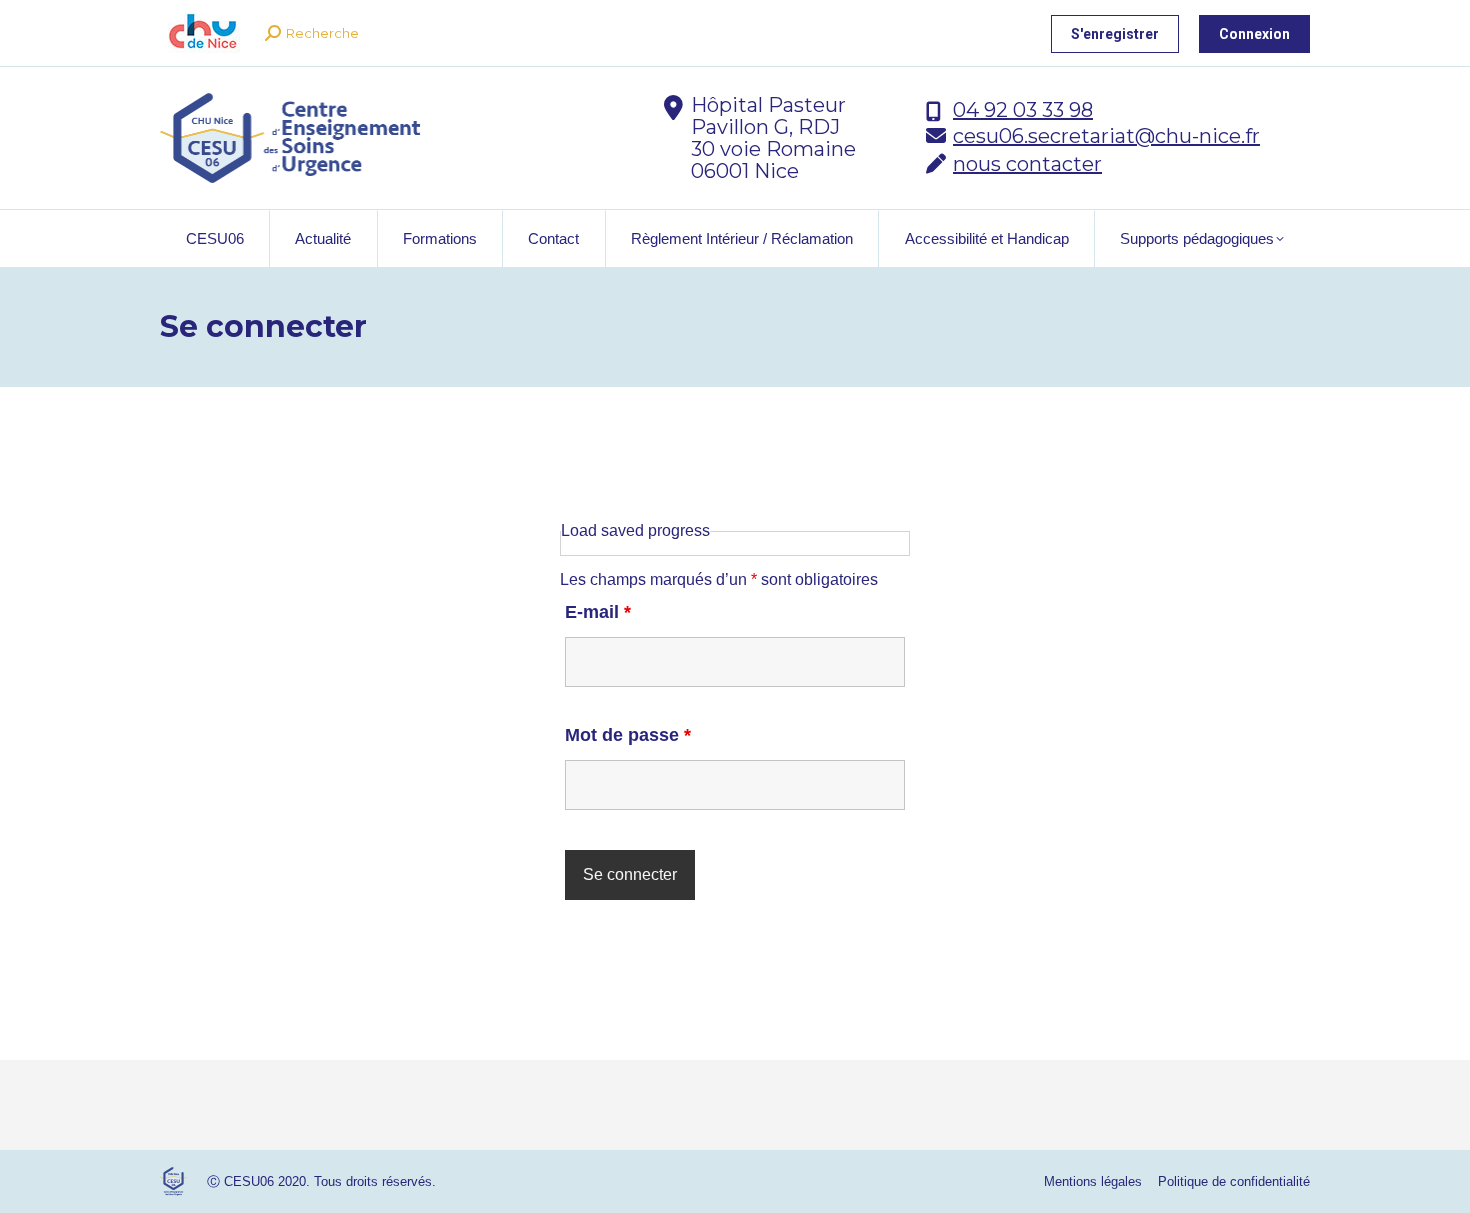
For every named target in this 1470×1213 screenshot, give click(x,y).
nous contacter (1027, 164)
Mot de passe (628, 735)
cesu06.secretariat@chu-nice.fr (1106, 136)
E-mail (598, 612)
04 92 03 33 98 (1023, 110)
